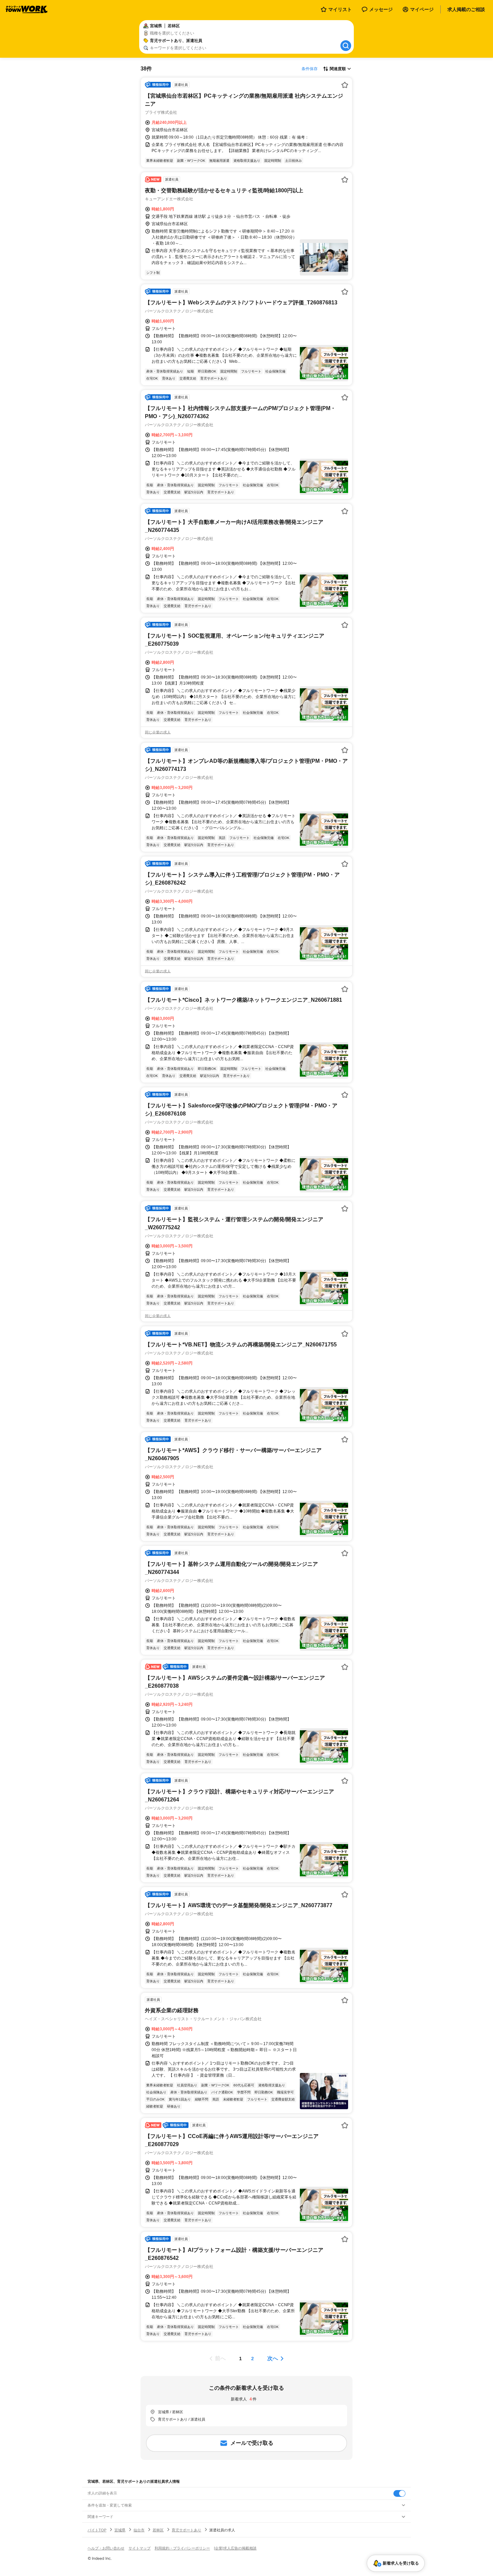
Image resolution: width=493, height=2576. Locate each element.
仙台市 (139, 2530)
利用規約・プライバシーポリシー (182, 2548)
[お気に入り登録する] (345, 85)
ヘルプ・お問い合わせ (106, 2548)
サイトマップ (140, 2548)
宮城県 (120, 2530)
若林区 (158, 2530)
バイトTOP (97, 2530)
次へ (273, 2358)
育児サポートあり (186, 2530)
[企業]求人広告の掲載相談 (235, 2548)
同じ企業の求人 (158, 732)
